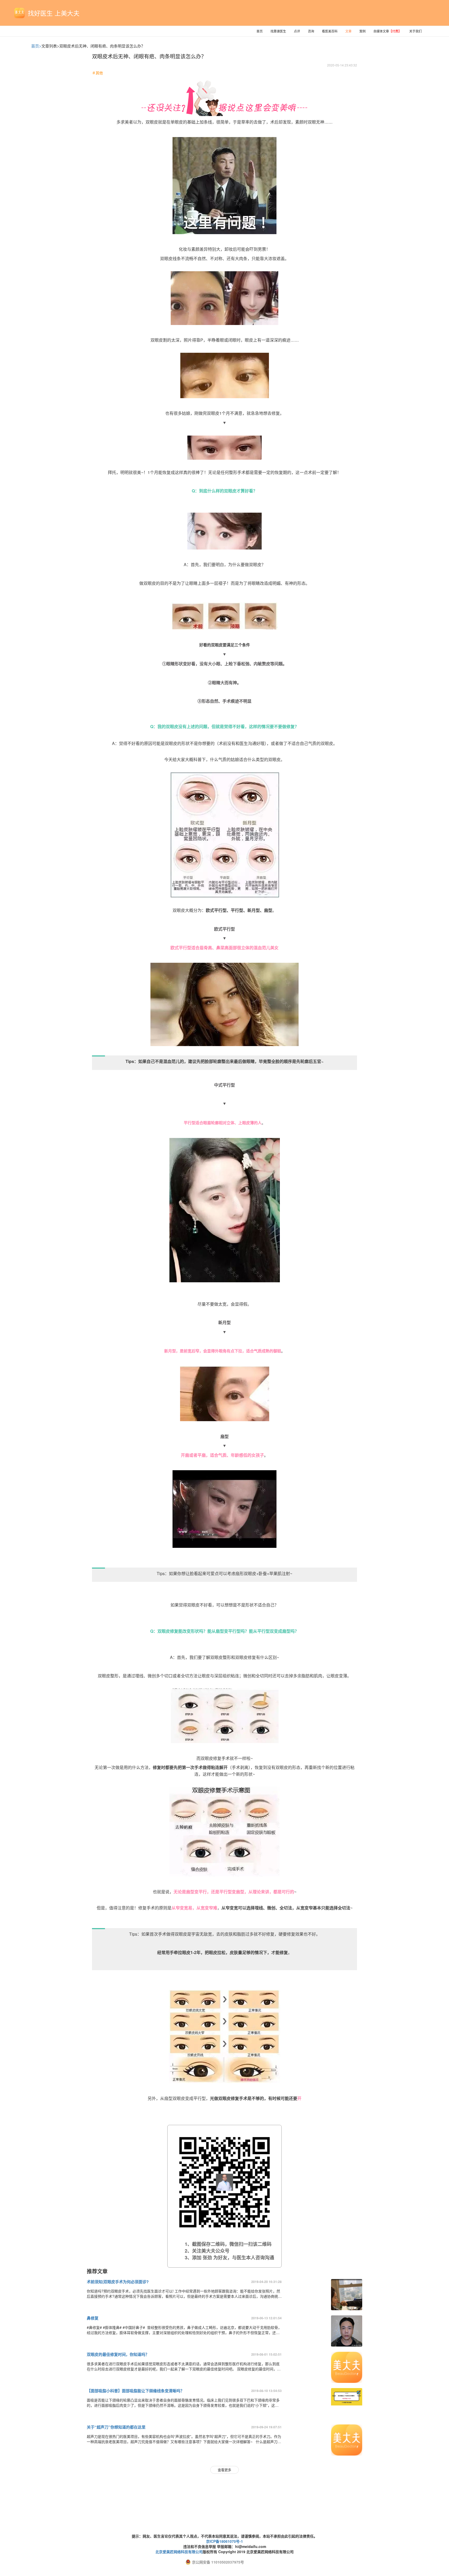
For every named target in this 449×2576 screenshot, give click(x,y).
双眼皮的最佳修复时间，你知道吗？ (118, 2354)
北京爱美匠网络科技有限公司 (179, 2552)
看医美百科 (330, 31)
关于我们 (415, 31)
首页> (36, 46)
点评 (297, 31)
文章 (348, 31)
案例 (362, 31)
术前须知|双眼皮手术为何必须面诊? (118, 2282)
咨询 (311, 31)
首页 (260, 31)
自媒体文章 (387, 31)
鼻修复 (93, 2318)
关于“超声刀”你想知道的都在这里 (116, 2427)
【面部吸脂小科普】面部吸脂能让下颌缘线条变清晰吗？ (136, 2391)
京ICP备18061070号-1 (224, 2541)
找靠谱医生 (278, 31)
